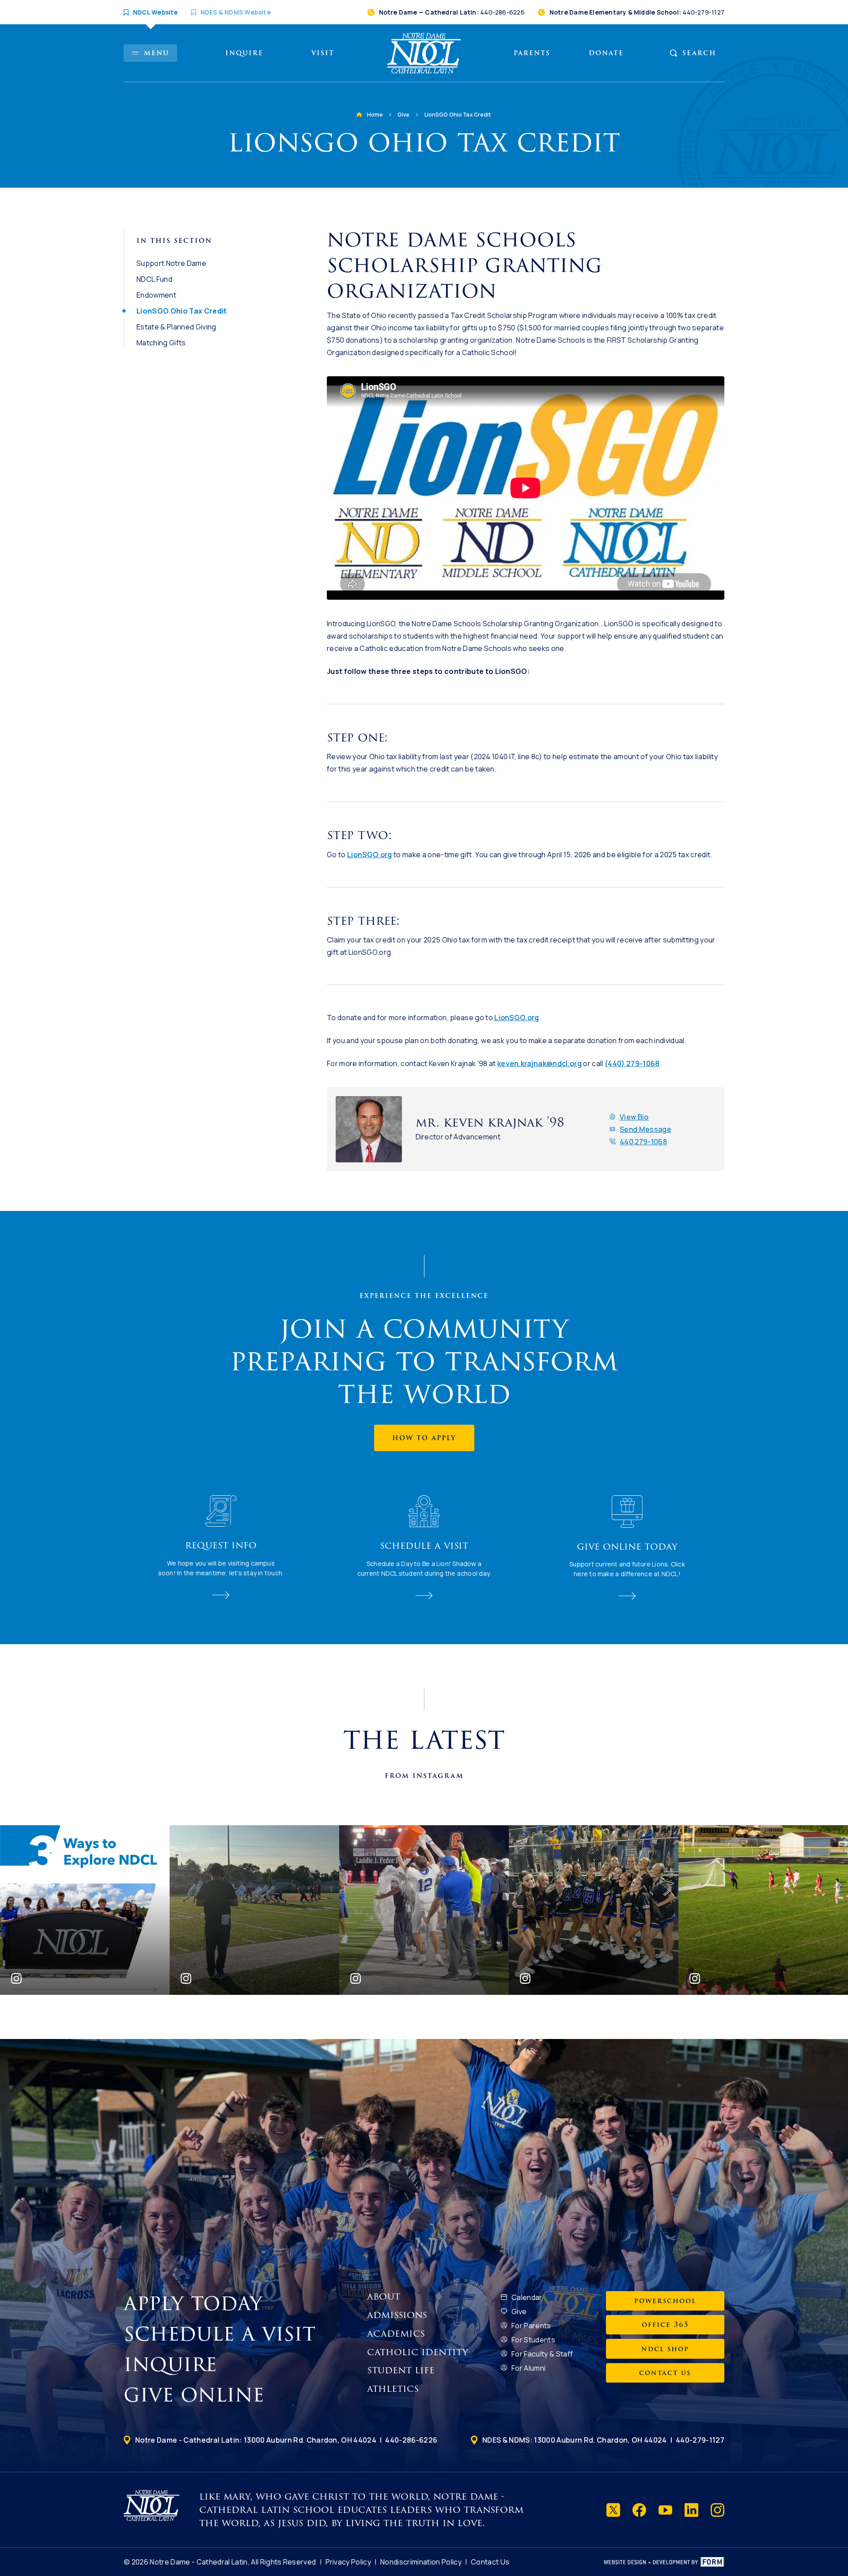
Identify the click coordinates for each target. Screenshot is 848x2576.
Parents (532, 53)
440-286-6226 (411, 2440)
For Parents (531, 2326)
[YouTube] (665, 2510)
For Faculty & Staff (542, 2354)
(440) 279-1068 (632, 1063)
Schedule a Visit (223, 2334)
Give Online (197, 2395)
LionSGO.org (370, 855)
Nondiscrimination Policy (421, 2562)
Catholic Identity (418, 2352)
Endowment (156, 295)
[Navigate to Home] (424, 53)
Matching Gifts (161, 343)
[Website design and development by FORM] (664, 2562)
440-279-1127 (700, 2440)
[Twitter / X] (613, 2510)
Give (404, 115)
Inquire (244, 53)
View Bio (634, 1117)
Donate (606, 53)
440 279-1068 (643, 1142)
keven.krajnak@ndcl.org (539, 1063)
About (384, 2296)
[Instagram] (717, 2510)
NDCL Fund (154, 279)
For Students (533, 2340)
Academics (396, 2334)
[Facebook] (639, 2510)
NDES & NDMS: (575, 2440)
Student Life (401, 2370)
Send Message (645, 1129)
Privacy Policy (348, 2562)
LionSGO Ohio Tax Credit (458, 115)
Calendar (527, 2297)
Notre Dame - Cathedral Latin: (256, 2440)
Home (375, 115)
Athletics (393, 2389)
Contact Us (490, 2562)
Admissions (397, 2315)
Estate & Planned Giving (176, 327)
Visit (323, 53)
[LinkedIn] (691, 2510)
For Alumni (528, 2368)
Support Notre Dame (171, 263)
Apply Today (197, 2304)
